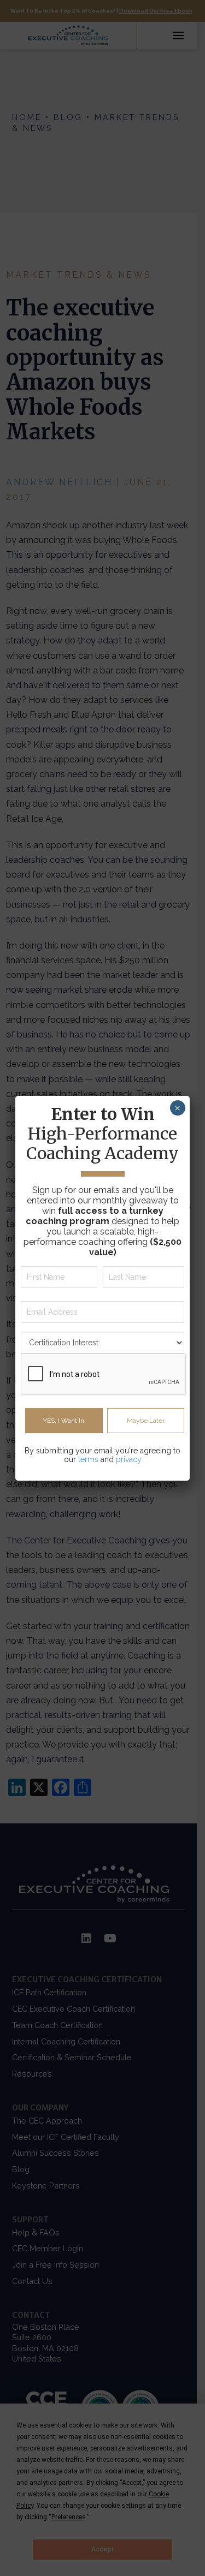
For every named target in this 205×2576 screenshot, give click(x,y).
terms (88, 1459)
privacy (129, 1459)
